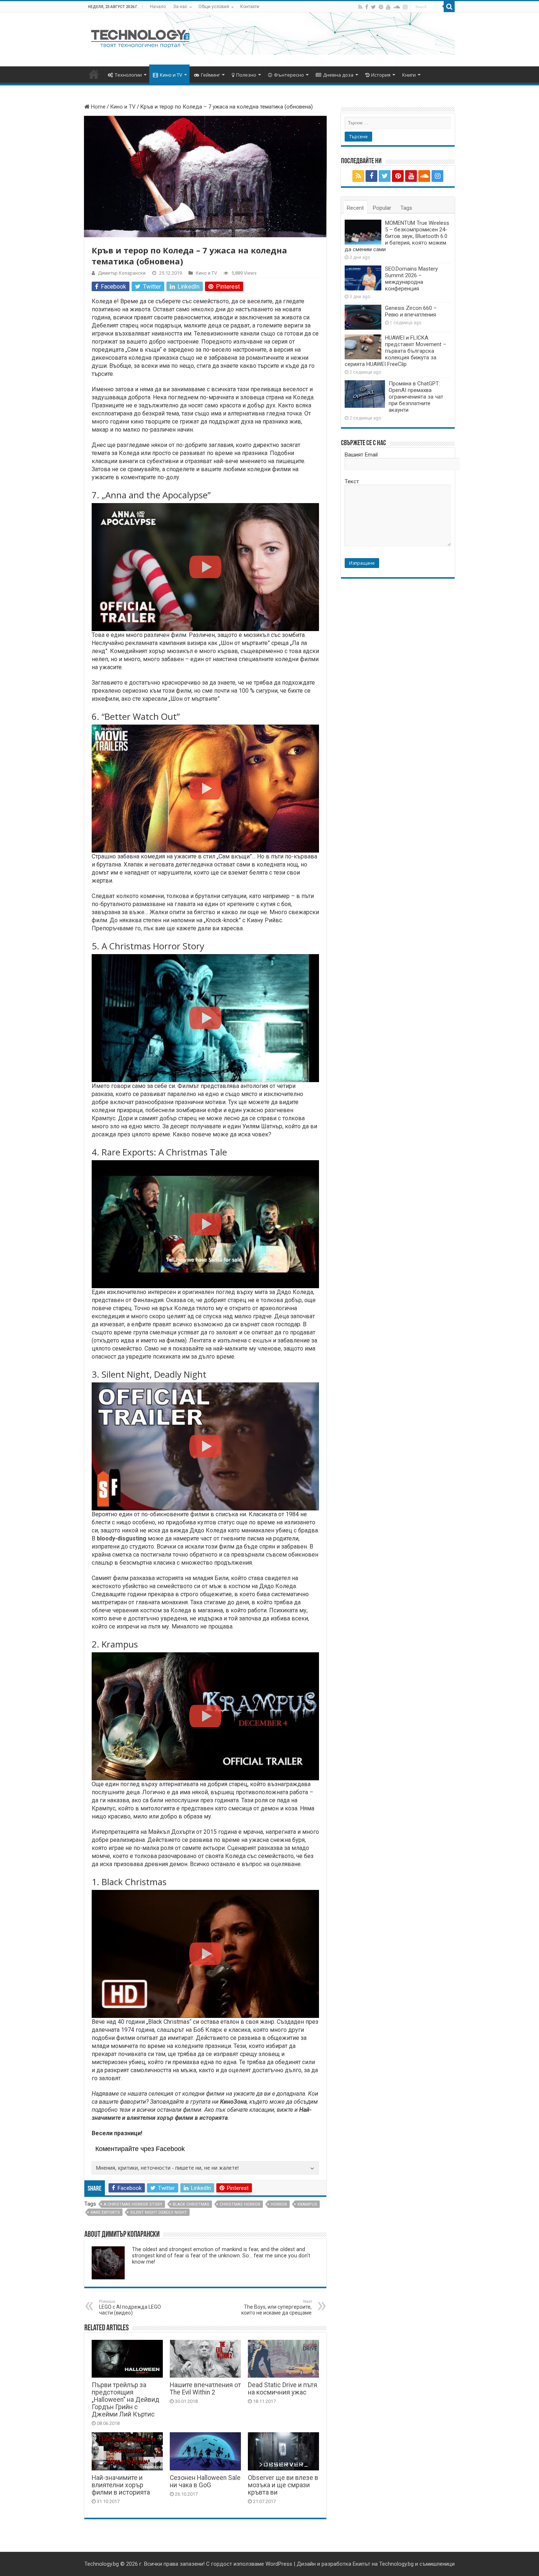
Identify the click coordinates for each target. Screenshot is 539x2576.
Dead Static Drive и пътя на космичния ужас (283, 2389)
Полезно (246, 75)
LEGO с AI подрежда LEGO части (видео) (130, 2307)
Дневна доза (338, 75)
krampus (307, 2204)
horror (279, 2204)
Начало (158, 7)
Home (98, 107)
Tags (406, 208)
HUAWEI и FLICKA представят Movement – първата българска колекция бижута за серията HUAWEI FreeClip (395, 351)
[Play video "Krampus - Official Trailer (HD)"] (205, 1716)
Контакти (250, 7)
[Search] (449, 7)
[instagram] (405, 7)
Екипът (362, 2564)
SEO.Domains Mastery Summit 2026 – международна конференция (411, 279)
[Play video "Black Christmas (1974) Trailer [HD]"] (205, 1954)
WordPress (279, 2564)
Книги (409, 75)
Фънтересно (289, 75)
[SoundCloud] (397, 7)
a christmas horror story (133, 2204)
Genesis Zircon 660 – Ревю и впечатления (411, 311)
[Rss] (360, 7)
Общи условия (214, 7)
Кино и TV (171, 75)
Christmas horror (240, 2204)
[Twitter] (373, 7)
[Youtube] (388, 7)
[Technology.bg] (140, 38)
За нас (180, 7)
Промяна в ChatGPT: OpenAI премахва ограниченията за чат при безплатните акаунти (416, 397)
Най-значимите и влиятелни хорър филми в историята (121, 2485)
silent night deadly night (159, 2212)
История (381, 75)
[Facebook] (367, 7)
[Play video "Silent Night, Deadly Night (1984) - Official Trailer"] (205, 1446)
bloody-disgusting (122, 1538)
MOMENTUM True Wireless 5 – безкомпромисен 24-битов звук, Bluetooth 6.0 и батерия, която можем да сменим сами (397, 236)
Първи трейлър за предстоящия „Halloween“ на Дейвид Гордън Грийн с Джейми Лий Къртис (125, 2400)
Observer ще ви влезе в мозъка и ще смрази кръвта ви (283, 2485)
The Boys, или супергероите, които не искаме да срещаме (276, 2307)
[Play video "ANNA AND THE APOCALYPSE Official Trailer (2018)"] (205, 567)
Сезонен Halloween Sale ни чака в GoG (205, 2481)
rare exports (105, 2212)
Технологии (128, 75)
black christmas (191, 2204)
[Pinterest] (381, 7)
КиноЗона (233, 2102)
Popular (382, 208)
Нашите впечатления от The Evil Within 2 (205, 2389)
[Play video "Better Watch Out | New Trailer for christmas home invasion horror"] (205, 789)
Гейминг (210, 75)
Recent (355, 208)
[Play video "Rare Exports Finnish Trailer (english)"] (205, 1224)
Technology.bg (102, 2564)
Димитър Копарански (122, 273)
